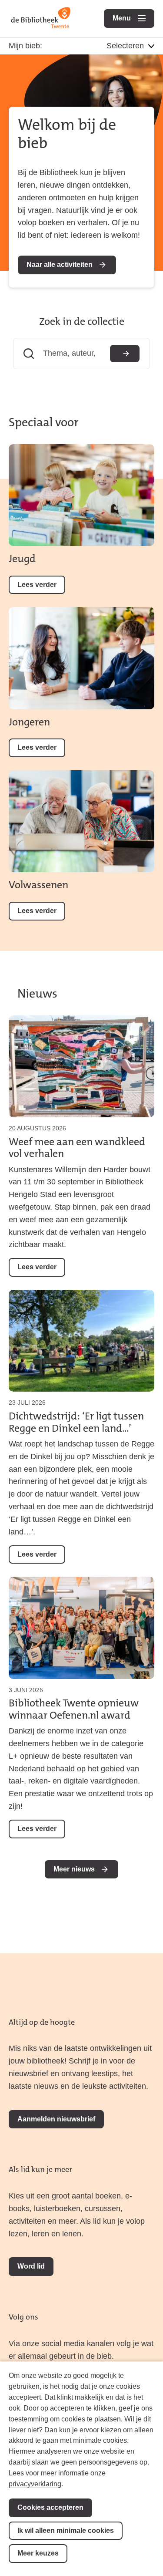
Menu (133, 18)
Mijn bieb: (25, 46)
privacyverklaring (35, 2484)
